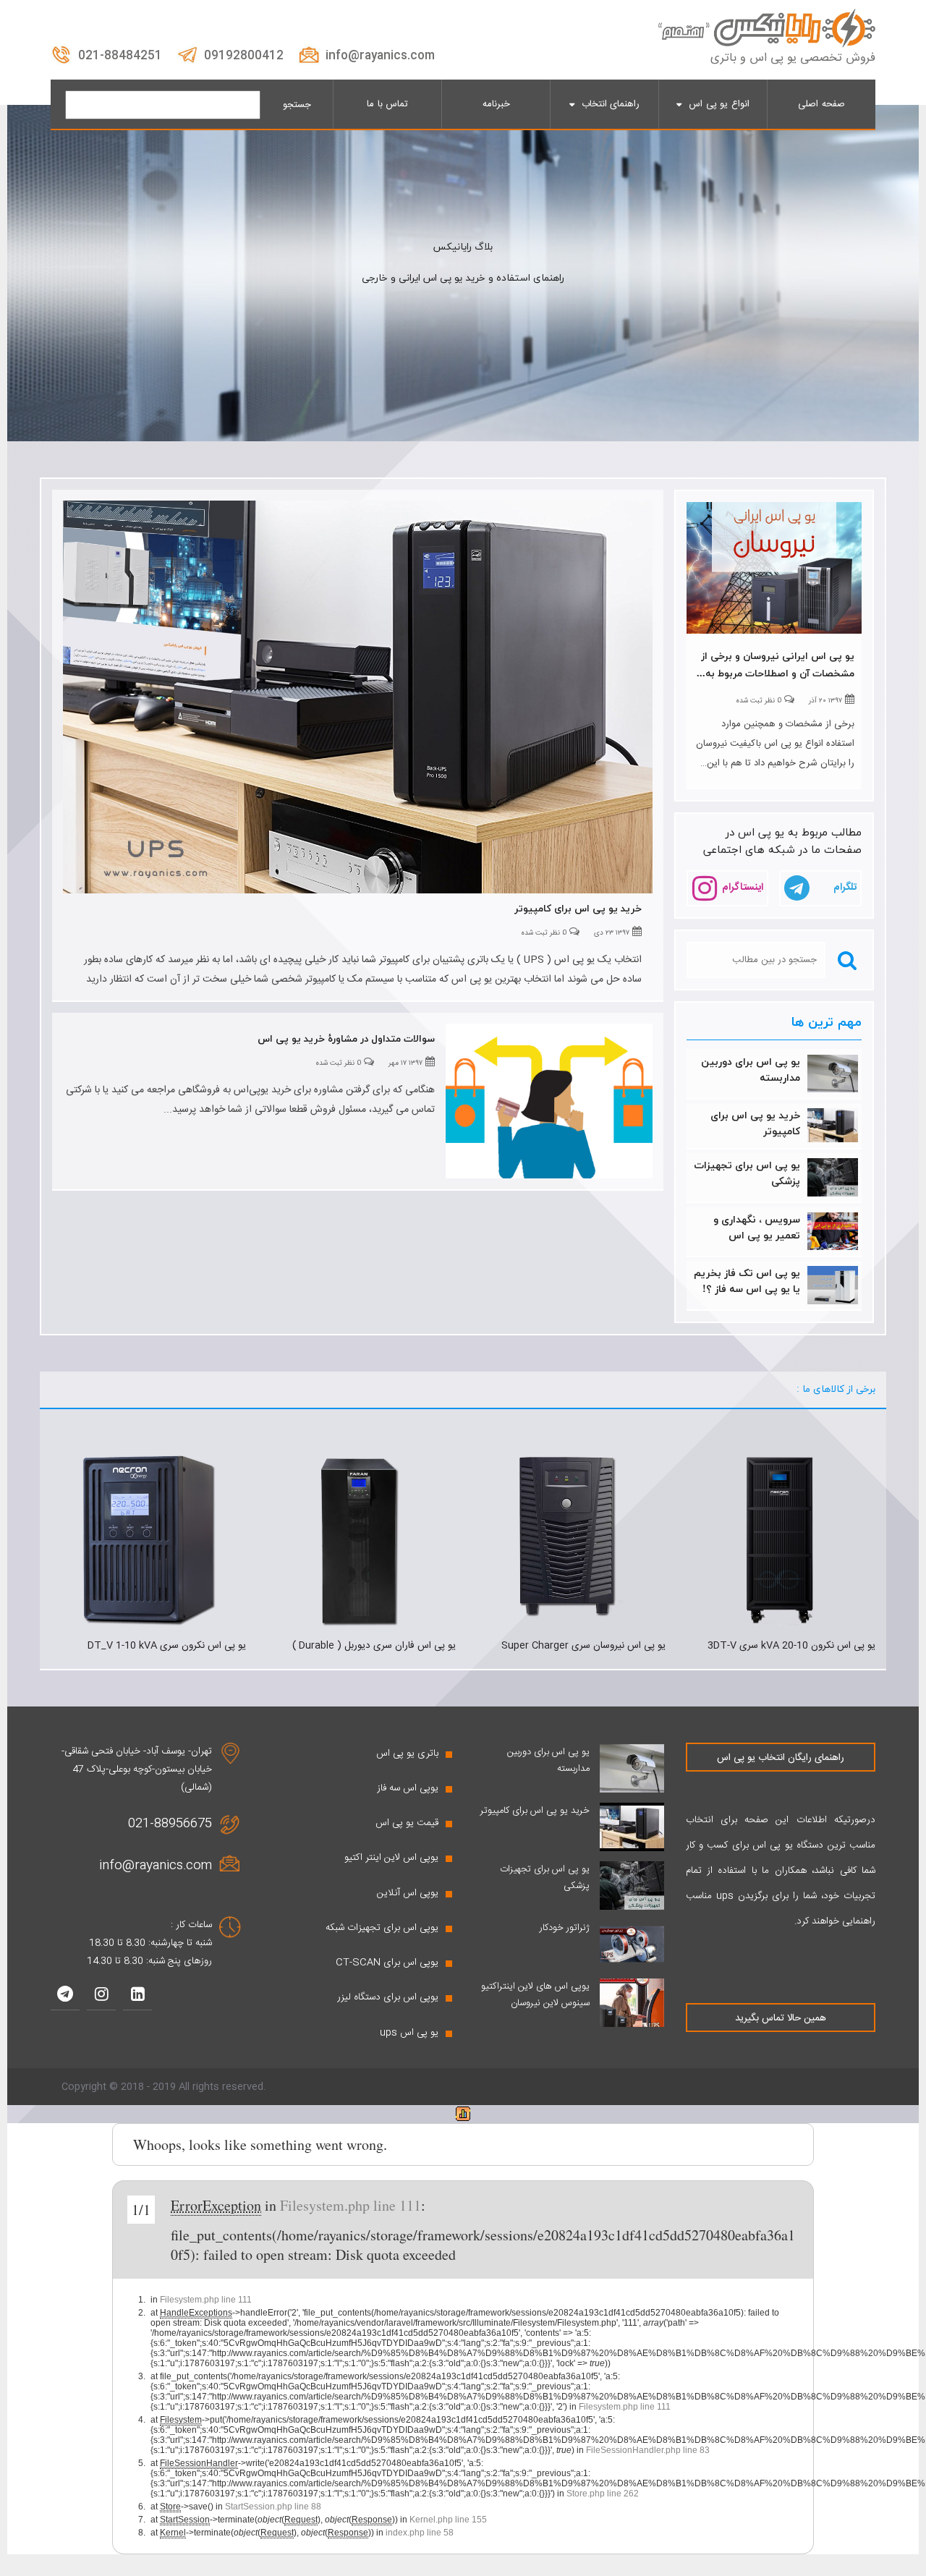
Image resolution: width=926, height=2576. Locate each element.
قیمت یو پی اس (407, 1823)
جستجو (297, 105)
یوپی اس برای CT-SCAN (387, 1963)
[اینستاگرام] (101, 1996)
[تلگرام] (65, 1996)
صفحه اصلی (821, 104)
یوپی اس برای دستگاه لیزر (388, 1997)
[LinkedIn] (137, 1996)
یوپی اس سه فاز (408, 1788)
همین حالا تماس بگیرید (781, 2018)
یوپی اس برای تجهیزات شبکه (382, 1928)
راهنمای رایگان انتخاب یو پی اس (781, 1758)
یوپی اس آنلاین (408, 1893)
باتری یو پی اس (407, 1754)
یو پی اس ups (409, 2033)
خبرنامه (496, 104)
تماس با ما (387, 104)
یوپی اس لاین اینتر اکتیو (391, 1858)
